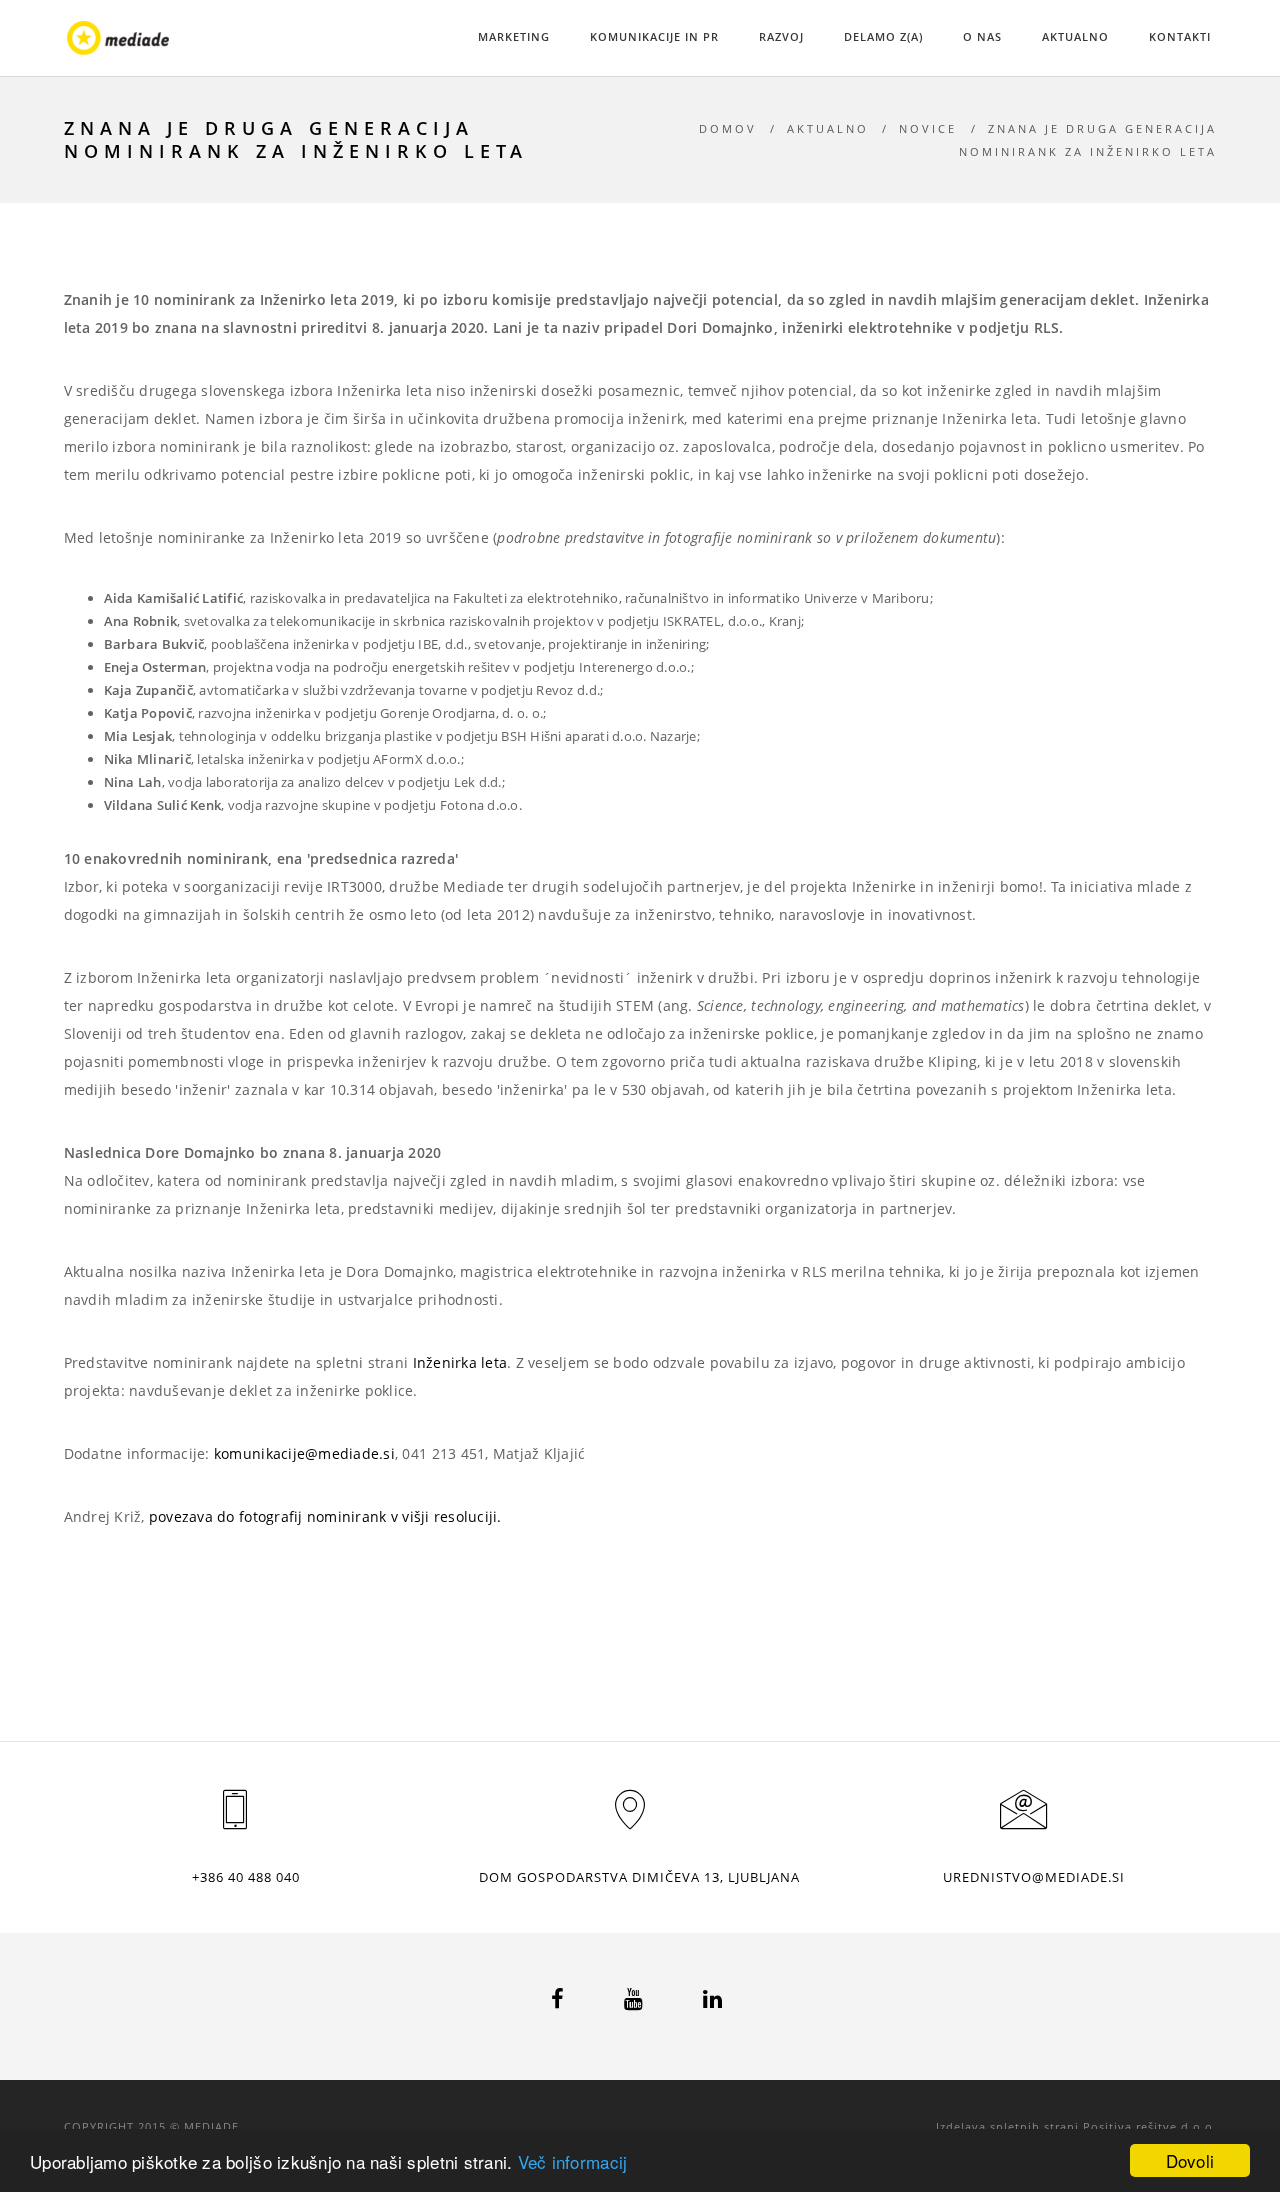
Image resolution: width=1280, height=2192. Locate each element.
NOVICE (928, 128)
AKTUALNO (1075, 36)
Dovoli (1190, 2160)
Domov (728, 128)
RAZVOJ (781, 36)
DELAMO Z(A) (883, 36)
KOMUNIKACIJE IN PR (654, 36)
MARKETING (514, 36)
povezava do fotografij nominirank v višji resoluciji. (327, 1516)
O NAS (982, 36)
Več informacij (573, 2161)
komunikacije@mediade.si (304, 1453)
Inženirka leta (460, 1362)
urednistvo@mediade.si (1034, 1877)
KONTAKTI (1180, 36)
